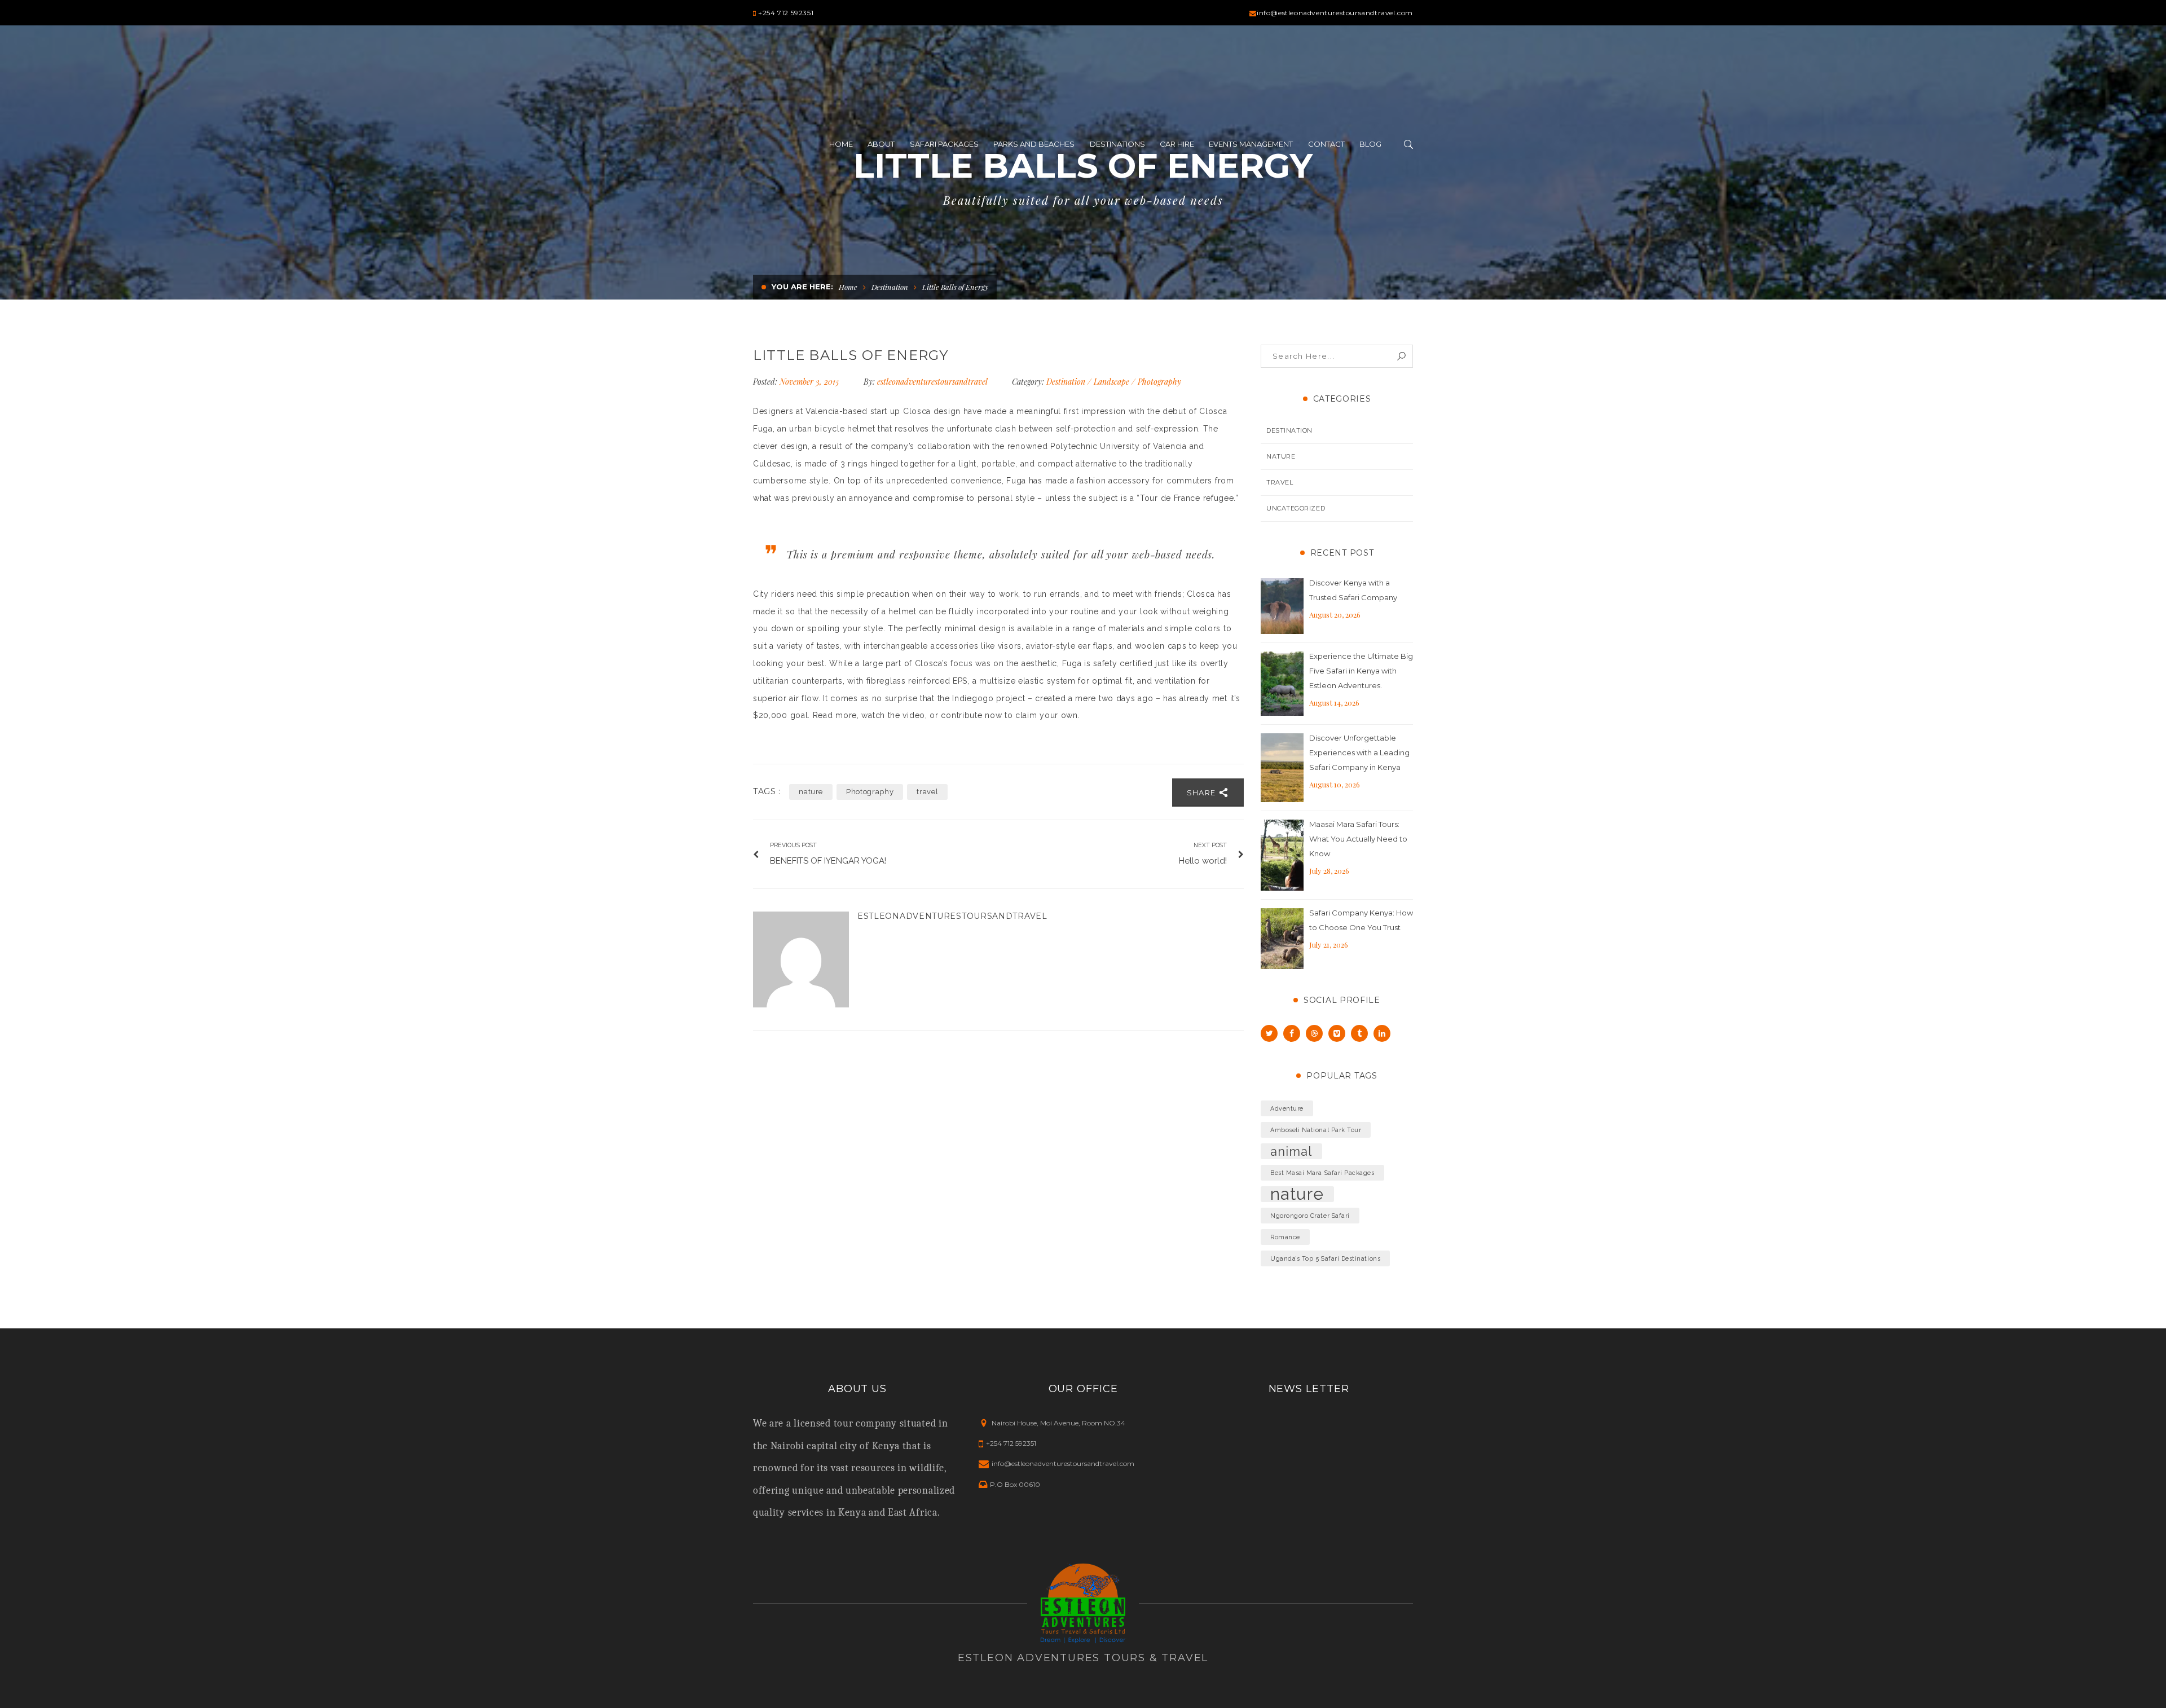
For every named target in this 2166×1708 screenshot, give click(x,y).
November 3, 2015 (810, 382)
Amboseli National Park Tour (1316, 1130)
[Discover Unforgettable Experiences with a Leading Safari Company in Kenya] (1282, 768)
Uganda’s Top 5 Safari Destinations (1325, 1258)
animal (1291, 1151)
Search (1401, 356)
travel (927, 792)
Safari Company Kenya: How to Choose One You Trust (1361, 920)
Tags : (767, 792)
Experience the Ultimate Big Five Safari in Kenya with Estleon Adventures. (1361, 671)
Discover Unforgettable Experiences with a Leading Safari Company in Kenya (1359, 752)
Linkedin (1382, 1033)
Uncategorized (1296, 508)
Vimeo (1337, 1033)
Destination (890, 287)
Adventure (1287, 1108)
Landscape (1111, 382)
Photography (1159, 382)
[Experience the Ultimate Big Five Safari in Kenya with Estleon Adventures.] (1282, 684)
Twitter (1269, 1033)
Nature (1281, 456)
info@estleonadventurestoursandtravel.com (1335, 13)
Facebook (1292, 1033)
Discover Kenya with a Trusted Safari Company (1353, 590)
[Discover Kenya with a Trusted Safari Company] (1282, 606)
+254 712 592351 (786, 13)
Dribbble (1314, 1033)
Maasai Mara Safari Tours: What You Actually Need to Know (1358, 839)
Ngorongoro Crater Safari (1310, 1216)
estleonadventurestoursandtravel (932, 382)
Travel (1280, 482)
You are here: (802, 287)
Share (1203, 793)
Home (848, 287)
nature (811, 792)
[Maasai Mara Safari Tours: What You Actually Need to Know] (1282, 855)
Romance (1285, 1237)
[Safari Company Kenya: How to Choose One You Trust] (1282, 939)
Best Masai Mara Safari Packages (1322, 1173)
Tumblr (1359, 1033)
